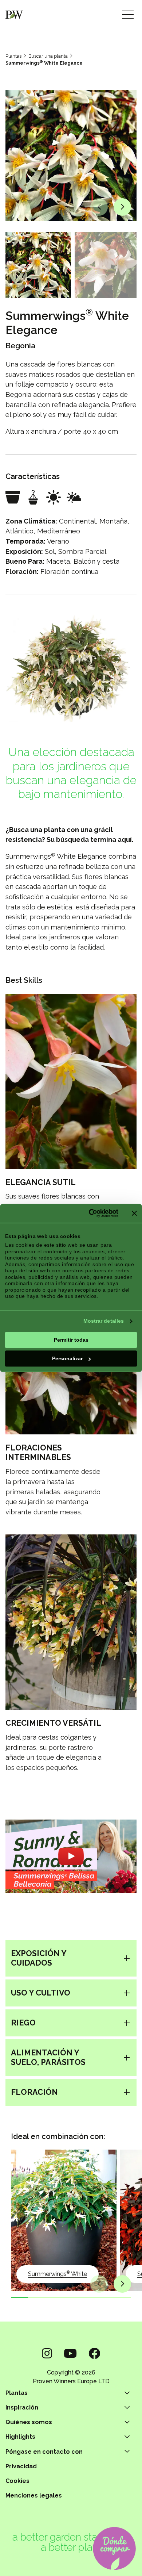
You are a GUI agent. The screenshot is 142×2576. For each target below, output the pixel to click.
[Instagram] (47, 2353)
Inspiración (22, 2408)
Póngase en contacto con (44, 2452)
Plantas (13, 56)
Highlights (20, 2437)
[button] (99, 207)
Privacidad (21, 2466)
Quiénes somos (29, 2422)
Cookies (17, 2481)
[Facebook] (94, 2353)
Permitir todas (71, 1340)
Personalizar (67, 1358)
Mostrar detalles (104, 1321)
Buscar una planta (48, 56)
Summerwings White (58, 2274)
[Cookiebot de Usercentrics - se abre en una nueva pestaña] (88, 1213)
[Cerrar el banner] (134, 1213)
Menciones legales (34, 2495)
